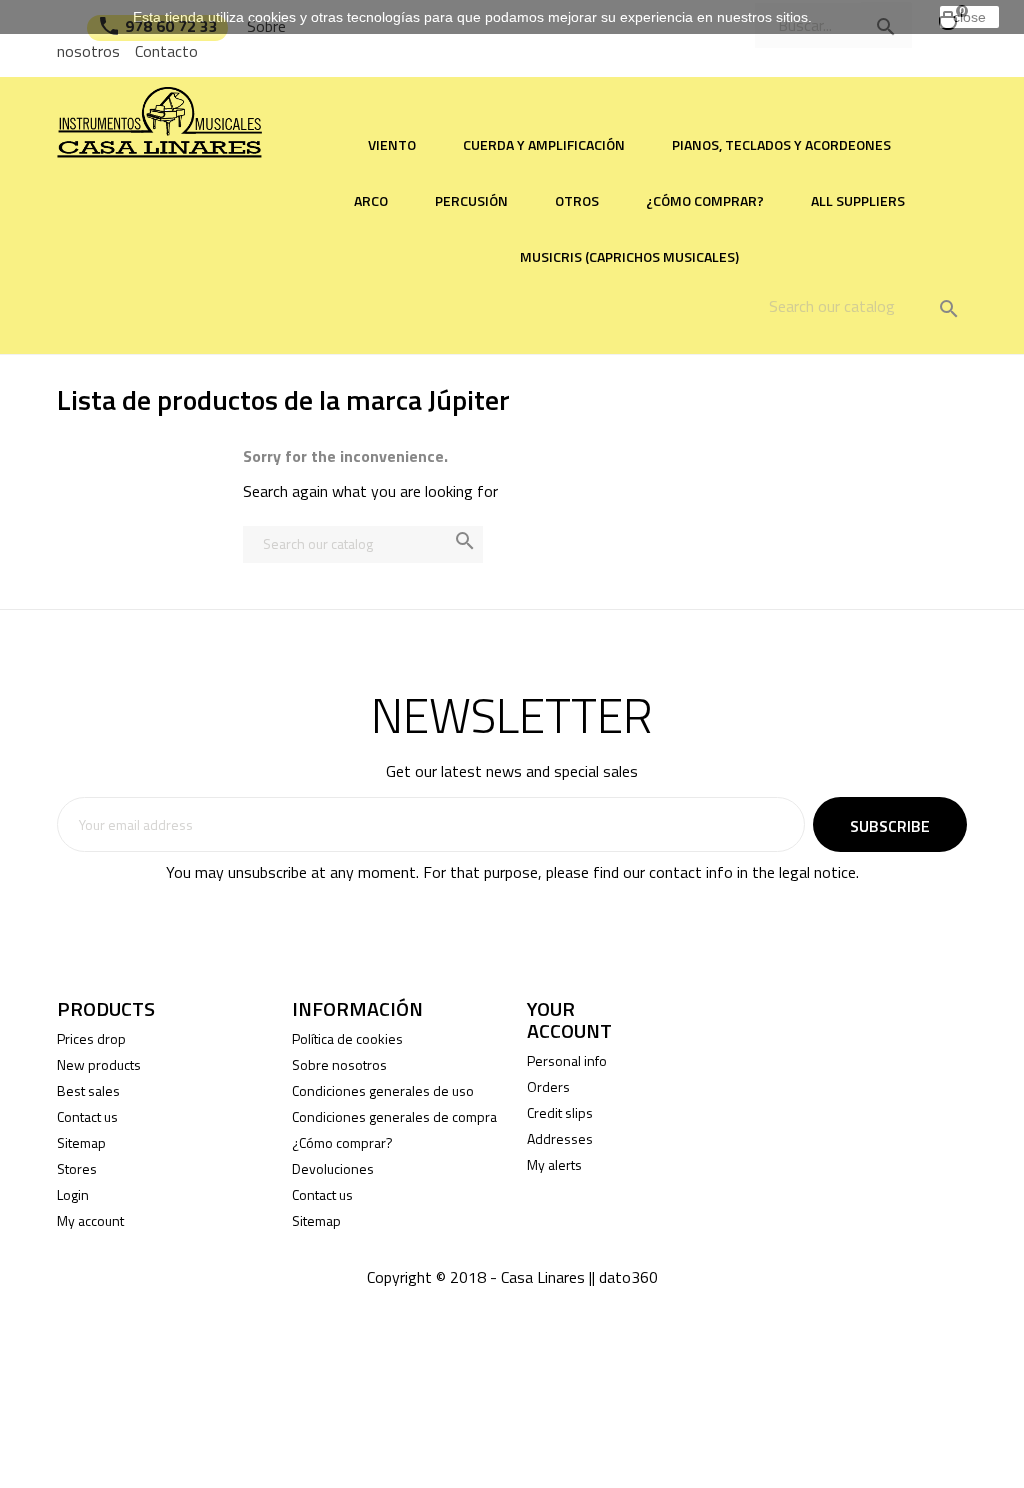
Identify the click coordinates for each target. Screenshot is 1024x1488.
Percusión (471, 200)
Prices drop (91, 1038)
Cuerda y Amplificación (544, 144)
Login (73, 1194)
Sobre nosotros (339, 1064)
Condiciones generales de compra (394, 1116)
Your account (569, 1019)
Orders (548, 1086)
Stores (77, 1168)
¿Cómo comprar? (705, 200)
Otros (577, 200)
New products (99, 1064)
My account (90, 1220)
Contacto (166, 51)
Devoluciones (333, 1168)
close (969, 17)
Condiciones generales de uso (383, 1090)
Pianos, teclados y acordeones (781, 144)
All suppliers (858, 200)
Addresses (560, 1138)
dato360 (628, 1277)
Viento (392, 144)
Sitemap (81, 1142)
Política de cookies (347, 1038)
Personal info (567, 1060)
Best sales (88, 1090)
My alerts (554, 1164)
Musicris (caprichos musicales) (629, 256)
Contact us (87, 1116)
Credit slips (560, 1112)
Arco (371, 200)
